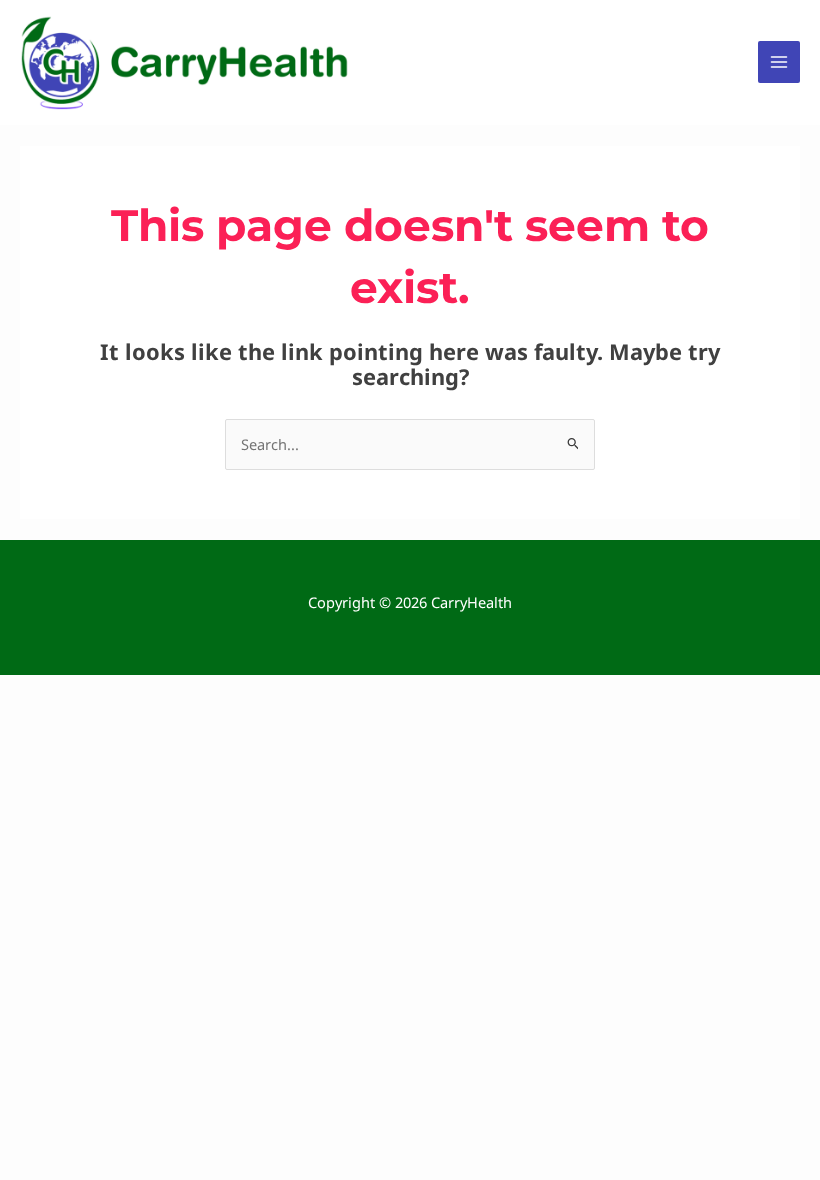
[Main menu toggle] (779, 62)
